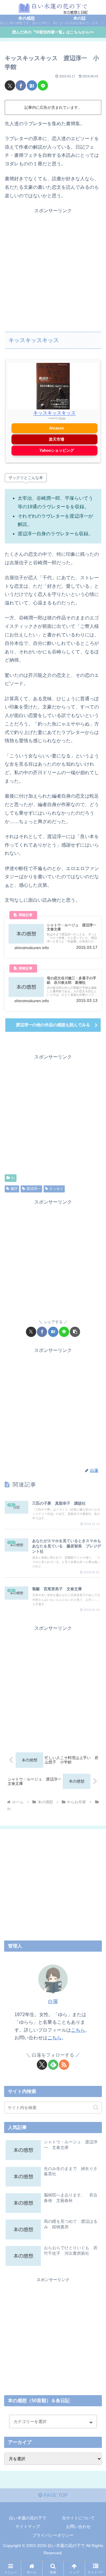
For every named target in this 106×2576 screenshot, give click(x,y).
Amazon (57, 428)
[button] (75, 1332)
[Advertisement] (53, 268)
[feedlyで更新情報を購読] (53, 2065)
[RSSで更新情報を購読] (64, 2065)
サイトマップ (28, 2526)
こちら (78, 2030)
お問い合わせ (78, 2526)
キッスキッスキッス (54, 413)
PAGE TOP (55, 2495)
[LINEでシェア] (43, 85)
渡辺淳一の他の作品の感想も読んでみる (53, 1025)
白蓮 (53, 2002)
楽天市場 (57, 439)
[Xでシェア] (10, 85)
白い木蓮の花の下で (28, 2518)
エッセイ (56, 1189)
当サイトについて (78, 2518)
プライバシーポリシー (53, 2535)
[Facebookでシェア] (21, 85)
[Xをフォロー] (42, 2065)
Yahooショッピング (57, 450)
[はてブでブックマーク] (32, 85)
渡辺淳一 (34, 1189)
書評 (14, 1189)
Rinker (62, 418)
